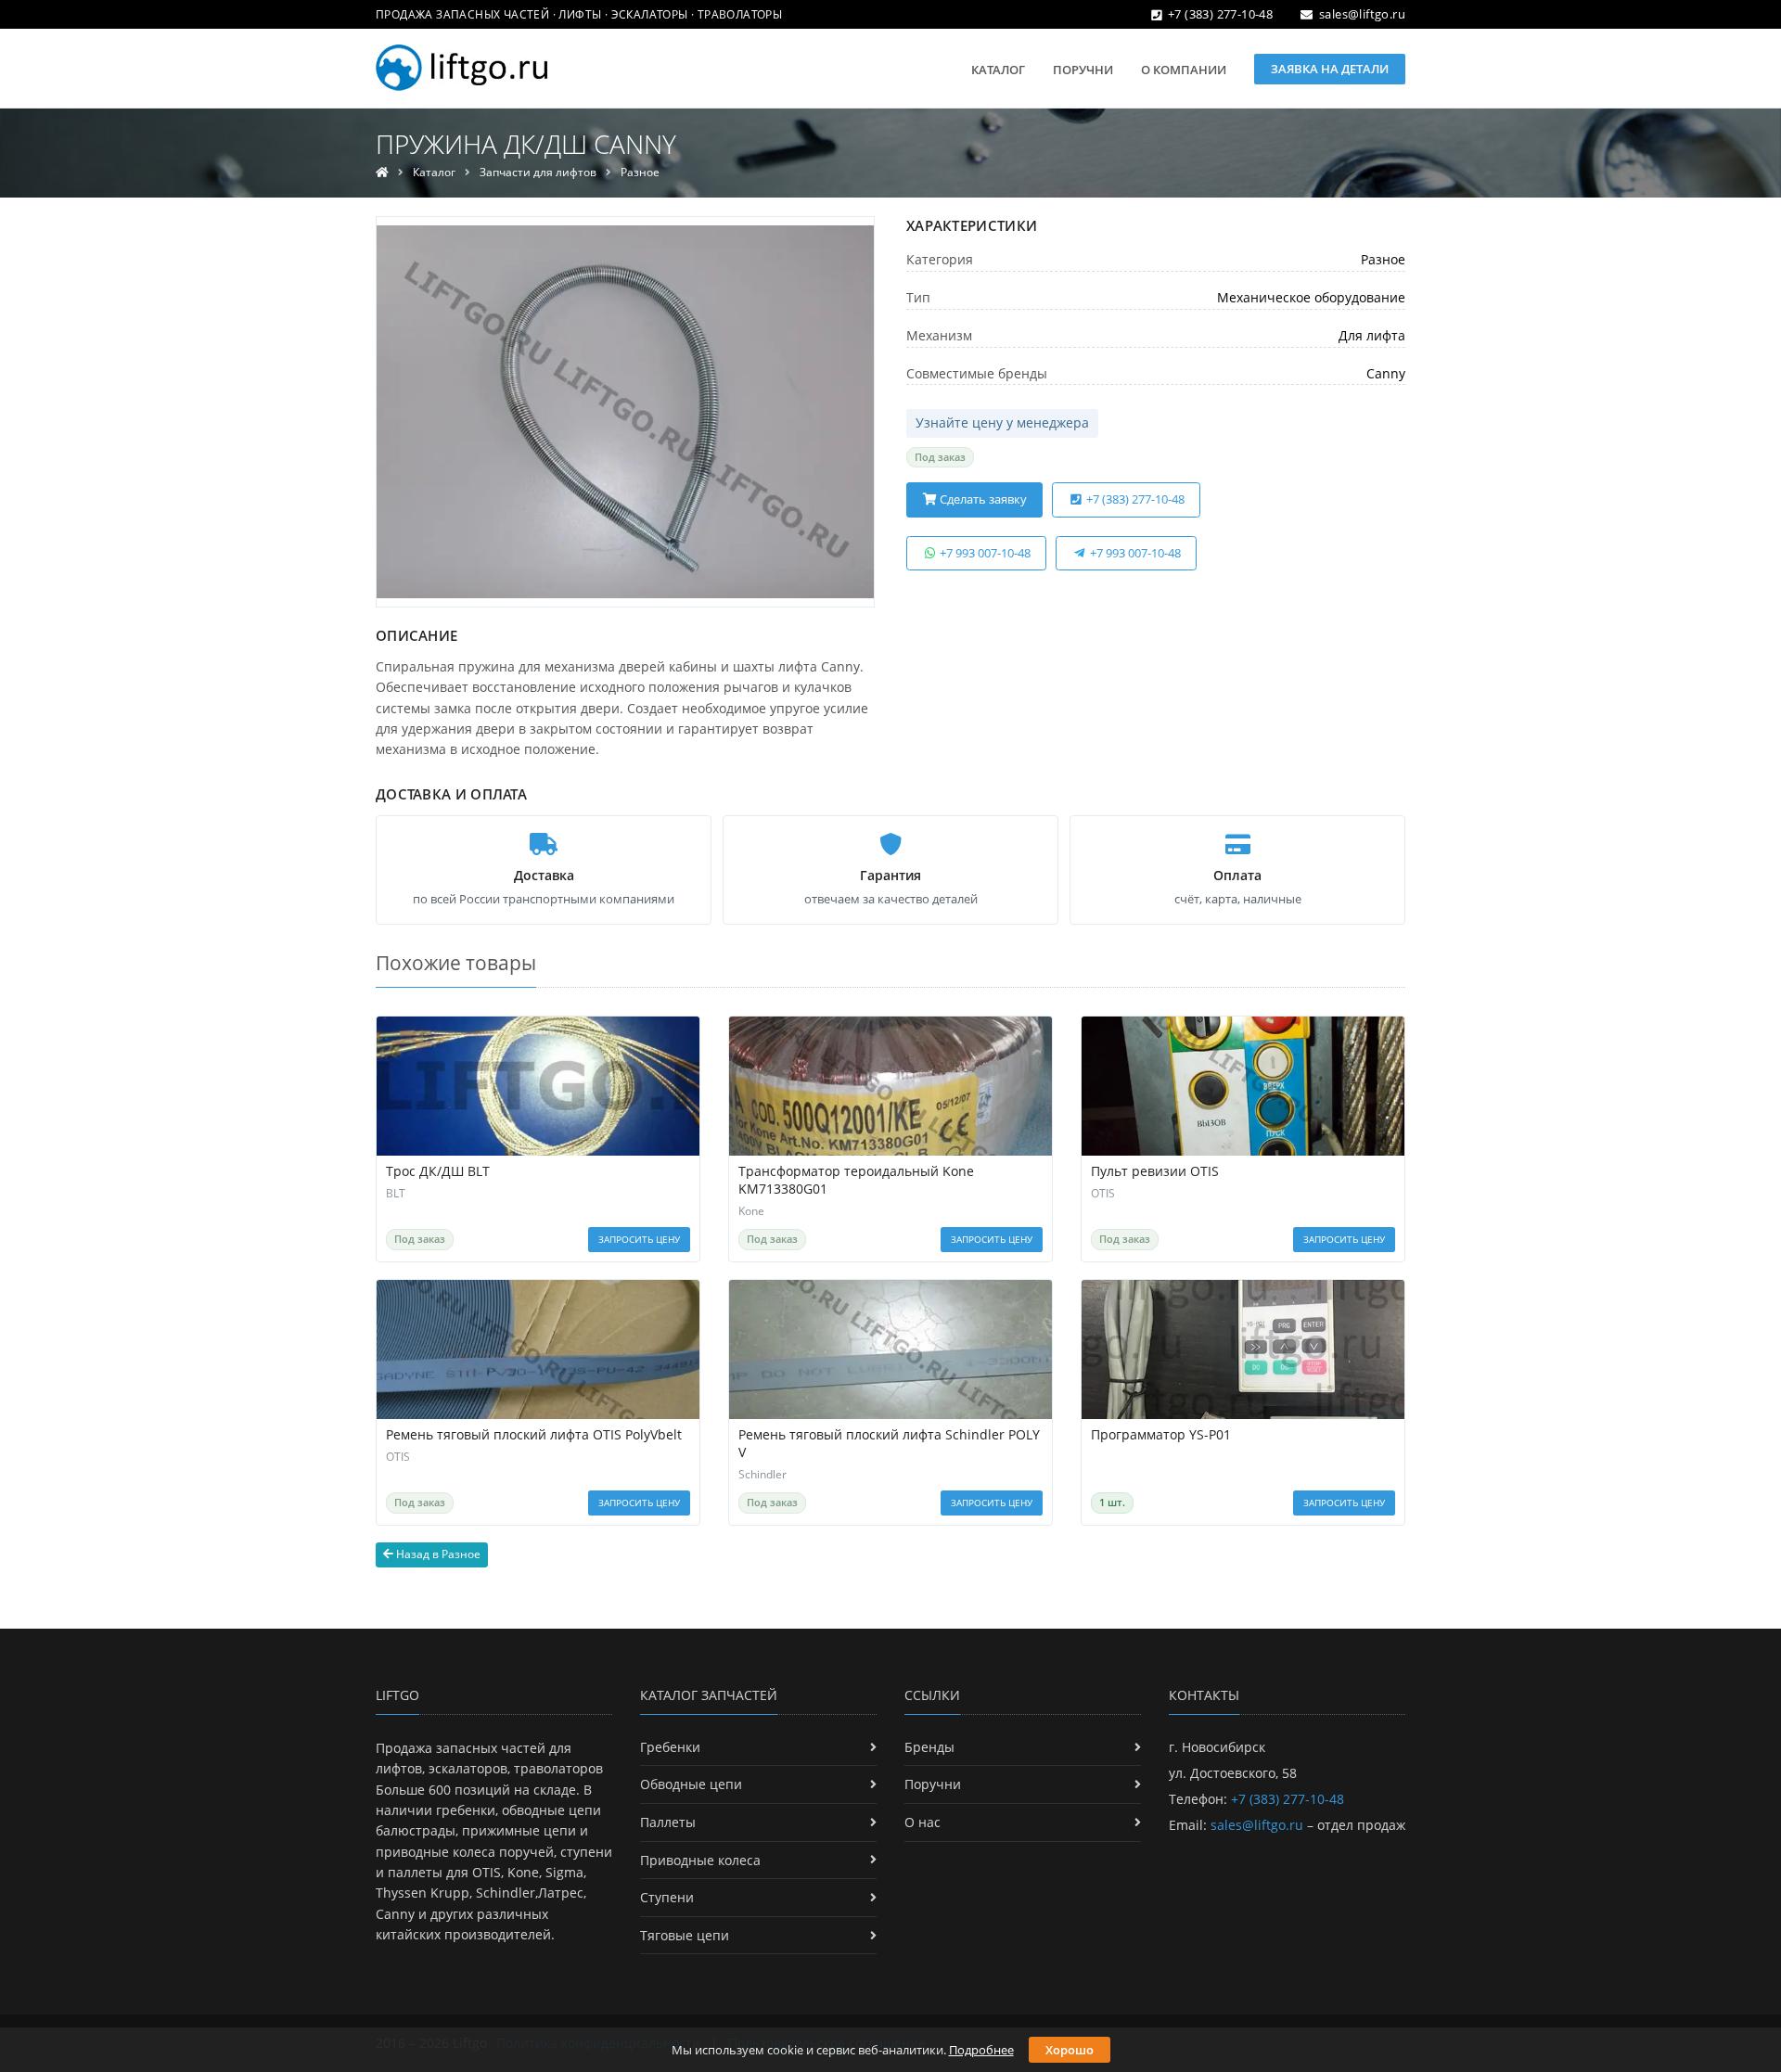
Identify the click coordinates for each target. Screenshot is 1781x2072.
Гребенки (670, 1747)
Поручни (1083, 70)
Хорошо (1070, 2050)
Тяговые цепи (685, 1935)
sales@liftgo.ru (1362, 14)
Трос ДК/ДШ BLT (438, 1171)
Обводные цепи (691, 1784)
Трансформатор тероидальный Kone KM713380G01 (856, 1180)
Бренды (929, 1747)
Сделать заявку (982, 499)
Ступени (667, 1897)
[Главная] (382, 172)
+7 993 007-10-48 (984, 553)
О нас (923, 1822)
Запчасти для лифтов (538, 172)
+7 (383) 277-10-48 (1220, 14)
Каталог (998, 70)
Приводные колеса (700, 1860)
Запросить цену (639, 1239)
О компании (1184, 70)
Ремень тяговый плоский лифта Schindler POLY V (889, 1444)
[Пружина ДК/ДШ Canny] (625, 412)
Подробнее (981, 2050)
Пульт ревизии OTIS (1155, 1171)
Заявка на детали (1330, 69)
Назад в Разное (437, 1554)
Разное (640, 172)
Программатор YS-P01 (1161, 1435)
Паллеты (668, 1822)
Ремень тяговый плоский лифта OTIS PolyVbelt (534, 1435)
